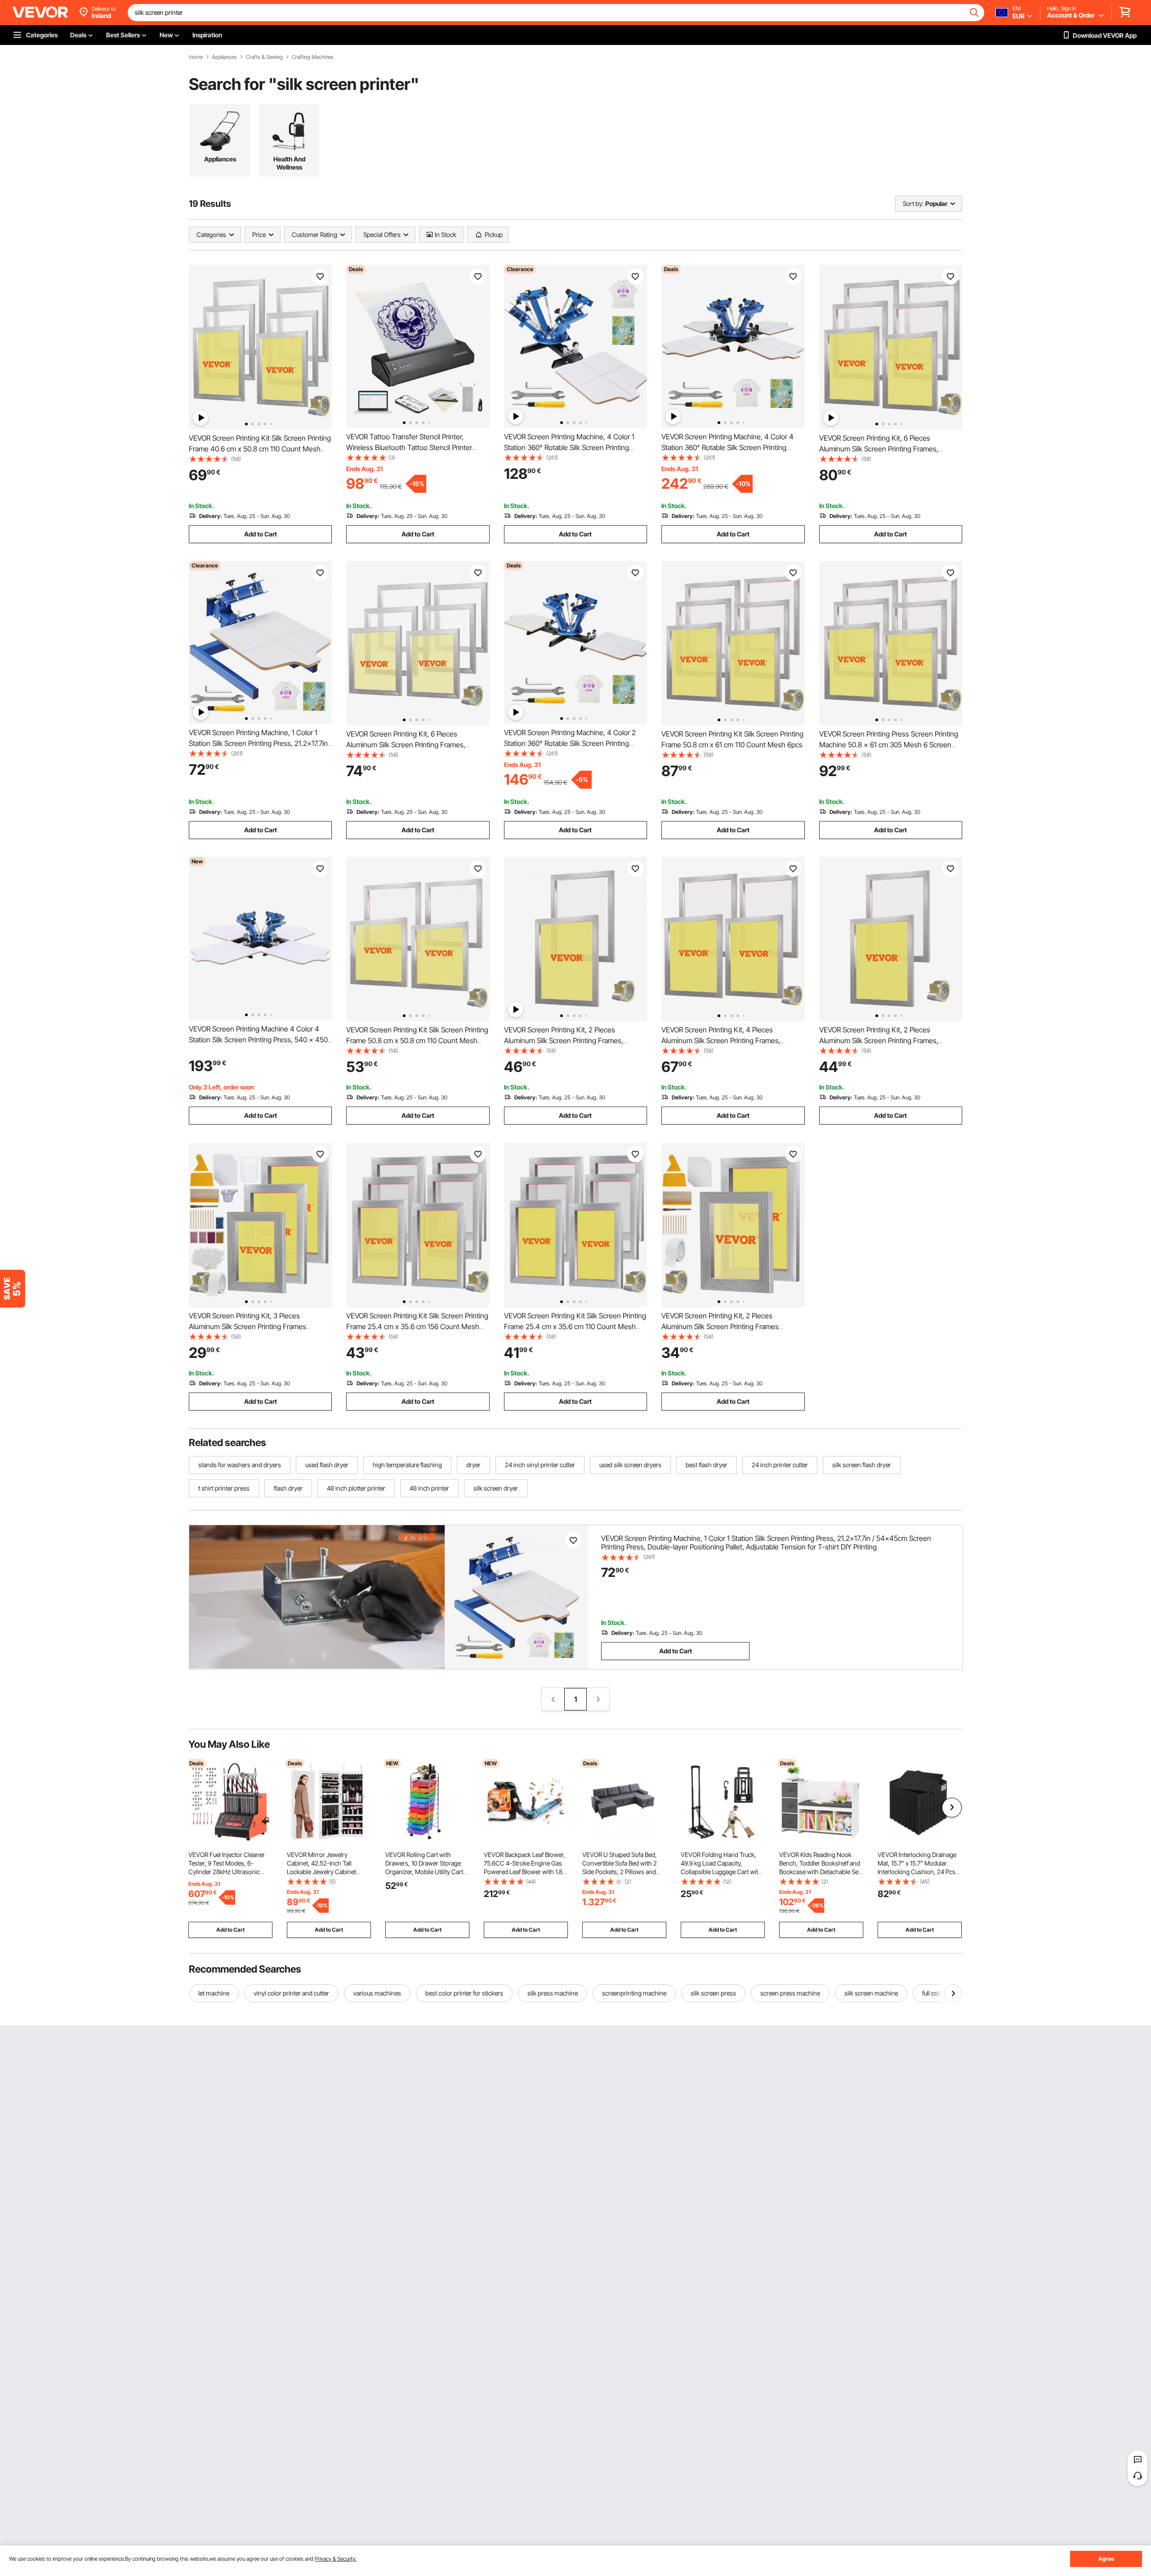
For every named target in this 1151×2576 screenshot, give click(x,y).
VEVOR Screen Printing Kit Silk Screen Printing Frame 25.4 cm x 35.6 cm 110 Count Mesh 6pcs (575, 1326)
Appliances (224, 57)
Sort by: (913, 203)
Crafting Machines (313, 57)
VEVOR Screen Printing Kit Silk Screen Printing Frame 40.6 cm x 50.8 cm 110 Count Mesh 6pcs (260, 449)
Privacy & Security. (336, 2559)
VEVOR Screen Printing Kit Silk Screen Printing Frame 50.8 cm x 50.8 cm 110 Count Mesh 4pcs (417, 1040)
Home (196, 57)
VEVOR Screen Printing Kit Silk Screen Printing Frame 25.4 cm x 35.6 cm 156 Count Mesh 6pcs (417, 1326)
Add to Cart (261, 534)
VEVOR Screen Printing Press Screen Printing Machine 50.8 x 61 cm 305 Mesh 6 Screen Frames (889, 745)
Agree (1106, 2559)
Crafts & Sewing (264, 57)
